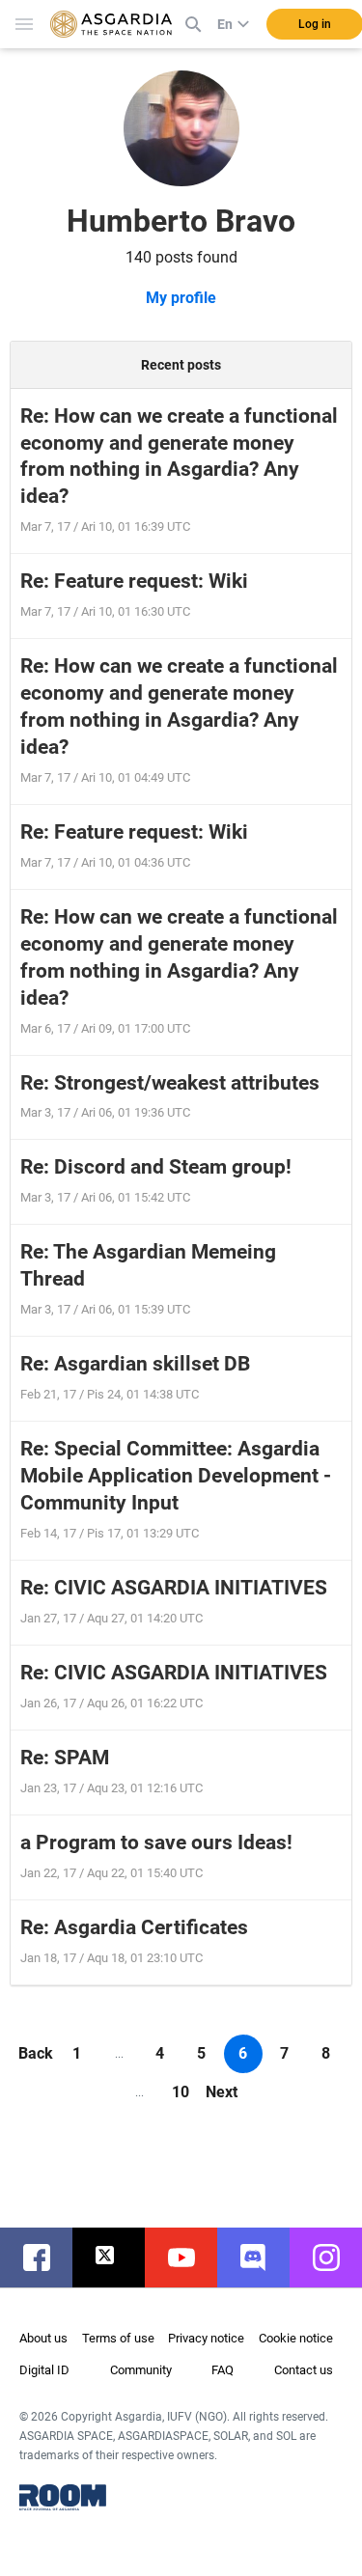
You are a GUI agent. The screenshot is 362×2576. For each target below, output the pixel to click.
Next (222, 2092)
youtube (191, 2257)
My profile (181, 298)
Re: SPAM (65, 1758)
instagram (335, 2257)
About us (43, 2338)
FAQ (223, 2370)
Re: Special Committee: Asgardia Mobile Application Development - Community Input (176, 1476)
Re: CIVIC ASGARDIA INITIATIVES (174, 1588)
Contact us (304, 2370)
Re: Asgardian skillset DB (135, 1364)
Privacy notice (206, 2338)
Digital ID (44, 2370)
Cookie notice (296, 2338)
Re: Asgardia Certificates (134, 1927)
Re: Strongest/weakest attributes (170, 1083)
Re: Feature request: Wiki (134, 581)
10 (181, 2092)
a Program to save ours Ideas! (156, 1842)
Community (141, 2370)
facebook (46, 2257)
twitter (118, 2257)
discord (263, 2257)
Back (36, 2053)
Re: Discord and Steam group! (156, 1167)
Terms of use (118, 2338)
